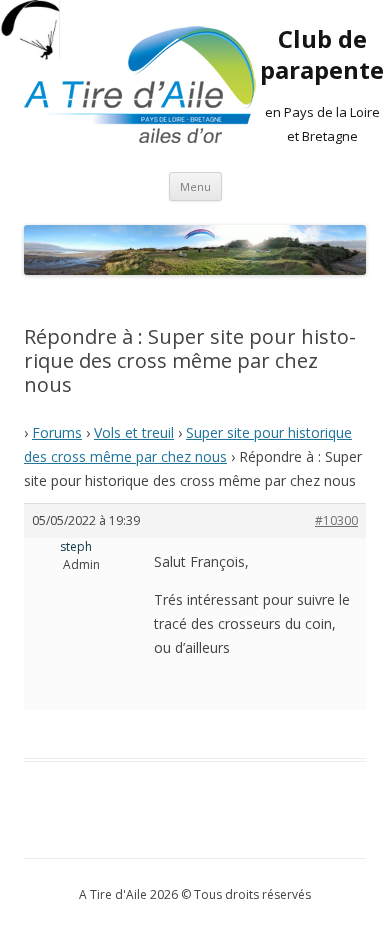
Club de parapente (322, 55)
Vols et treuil (134, 432)
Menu (195, 186)
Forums (57, 432)
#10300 (336, 520)
